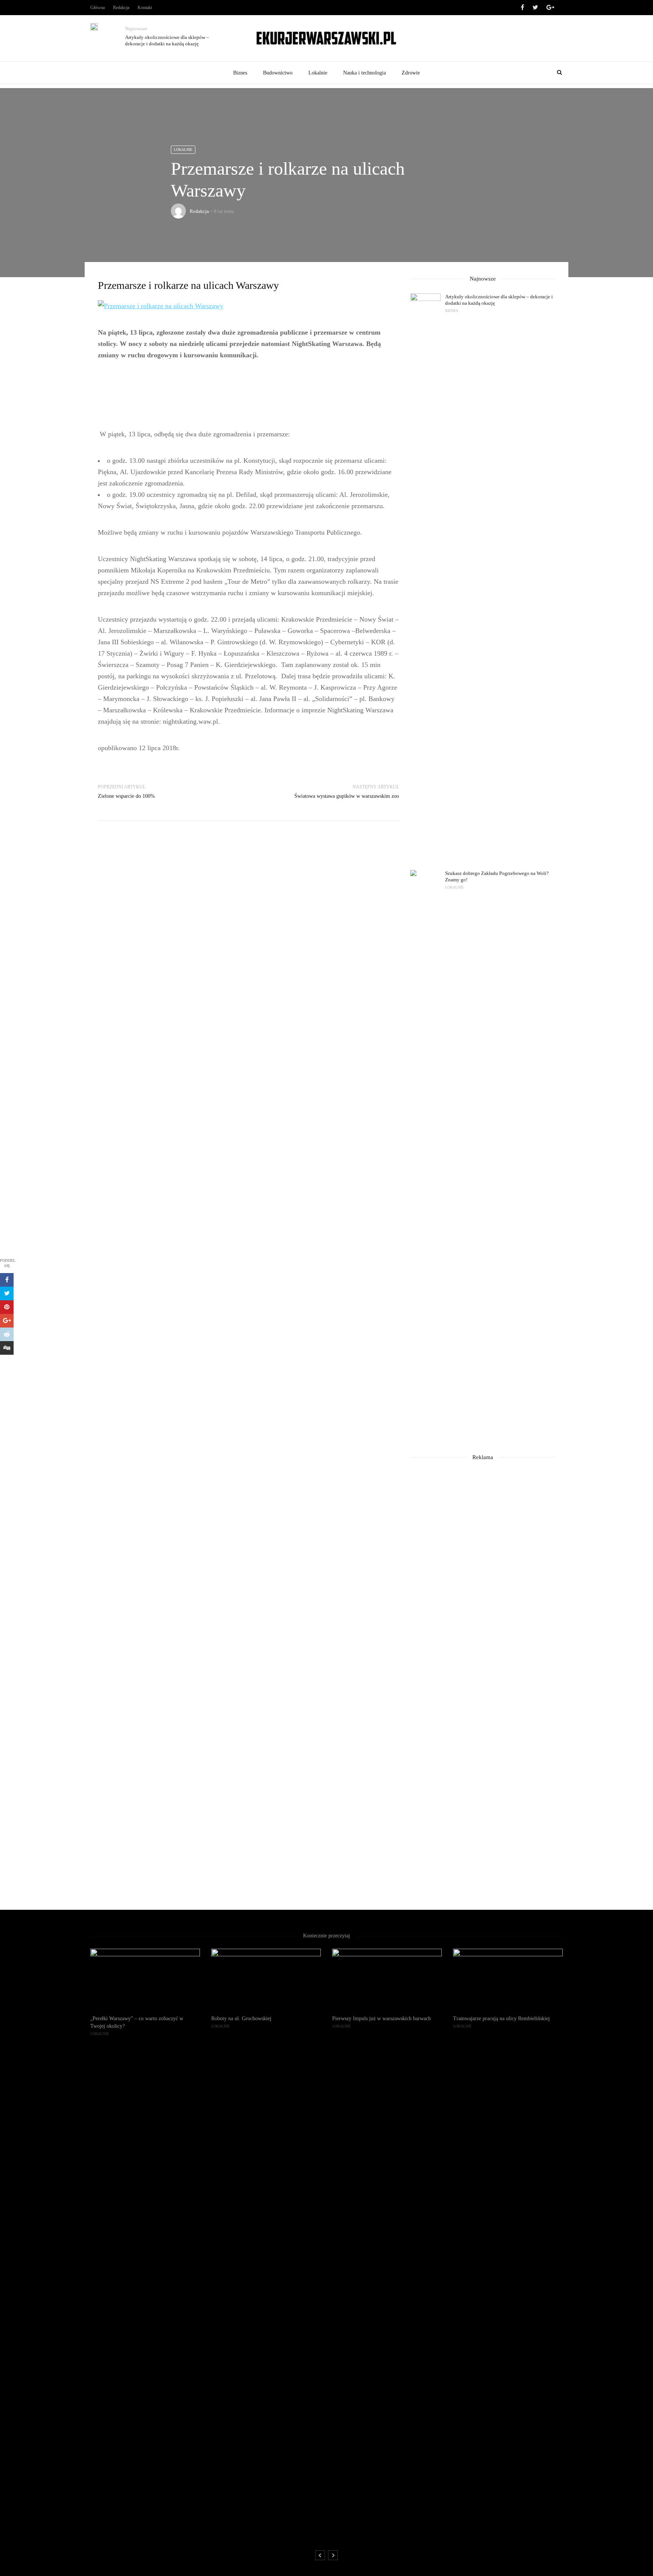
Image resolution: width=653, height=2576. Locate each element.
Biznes (240, 73)
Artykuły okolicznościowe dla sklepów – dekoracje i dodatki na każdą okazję (167, 40)
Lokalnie (318, 73)
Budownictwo (278, 73)
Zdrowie (411, 73)
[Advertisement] (248, 395)
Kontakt (145, 8)
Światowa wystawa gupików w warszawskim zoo (347, 796)
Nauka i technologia (364, 73)
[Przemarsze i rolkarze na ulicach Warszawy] (161, 305)
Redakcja (121, 8)
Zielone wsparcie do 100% (126, 796)
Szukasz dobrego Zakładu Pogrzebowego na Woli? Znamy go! (497, 876)
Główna (97, 8)
